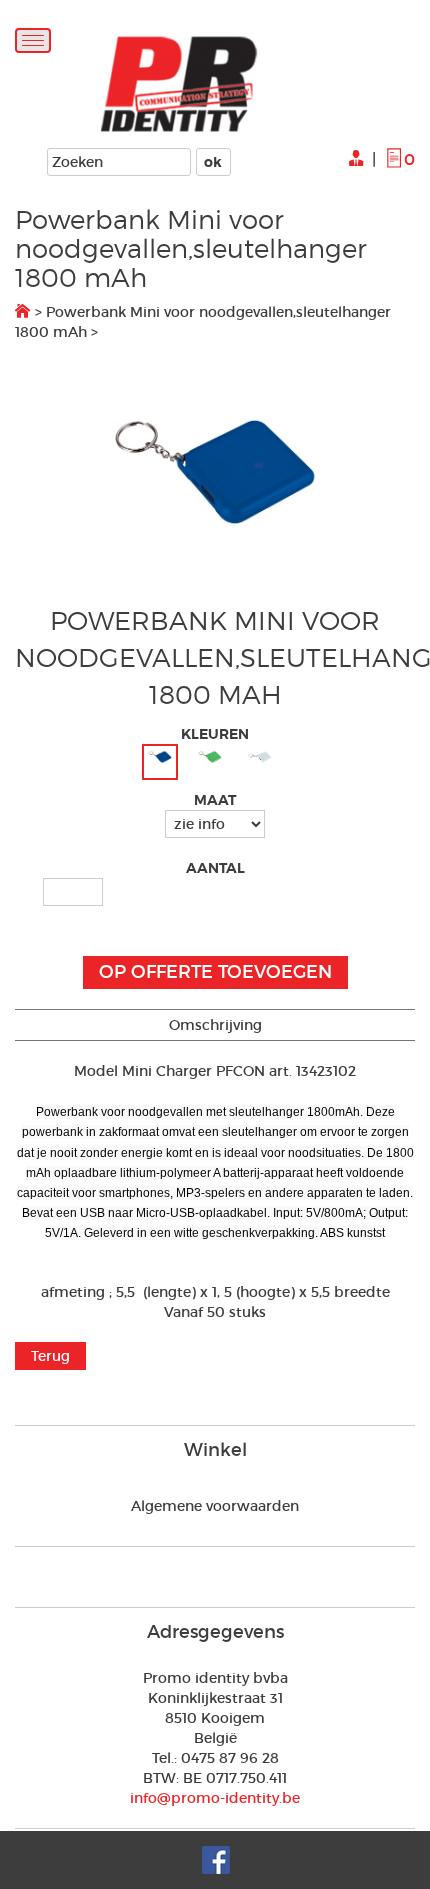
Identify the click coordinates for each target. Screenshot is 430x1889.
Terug (50, 1356)
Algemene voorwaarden (215, 1506)
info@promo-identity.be (215, 1798)
